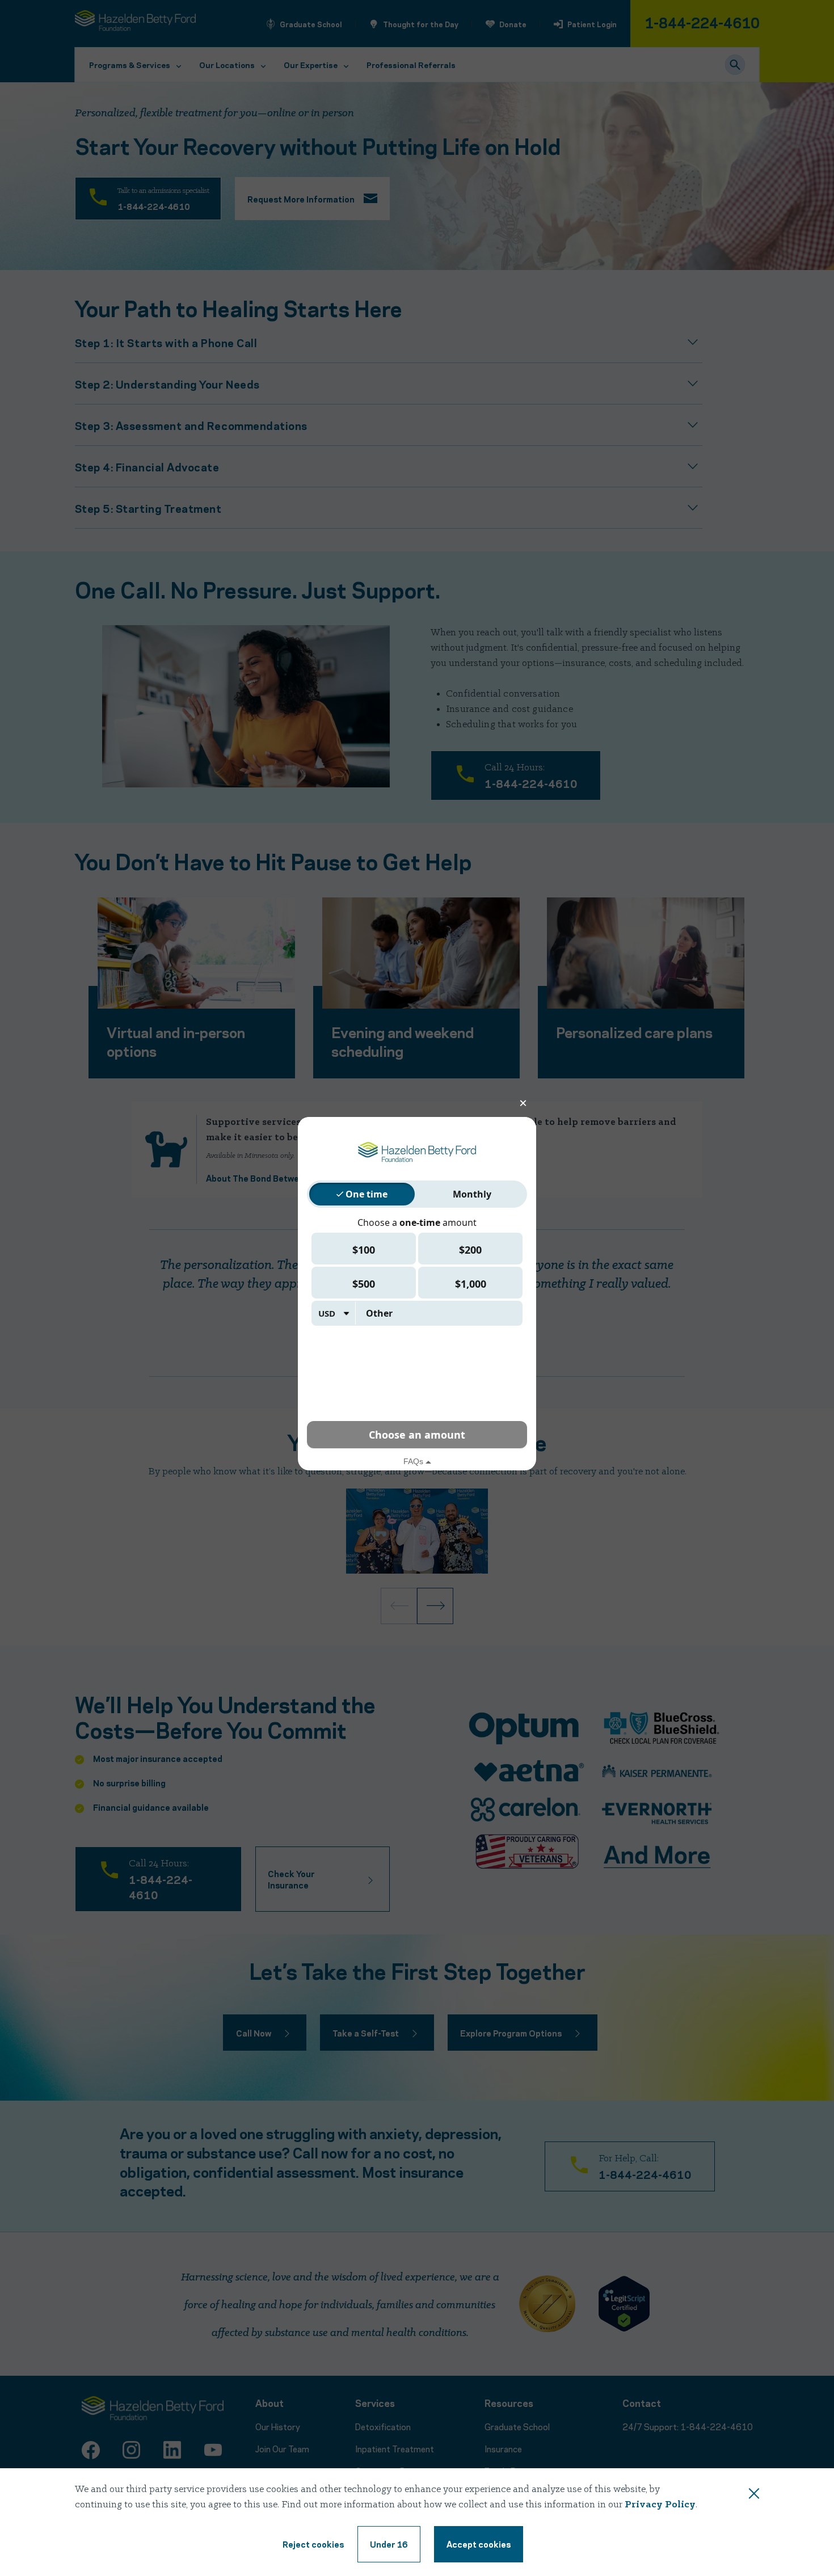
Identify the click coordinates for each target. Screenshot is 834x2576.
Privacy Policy (660, 2505)
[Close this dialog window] (754, 2495)
